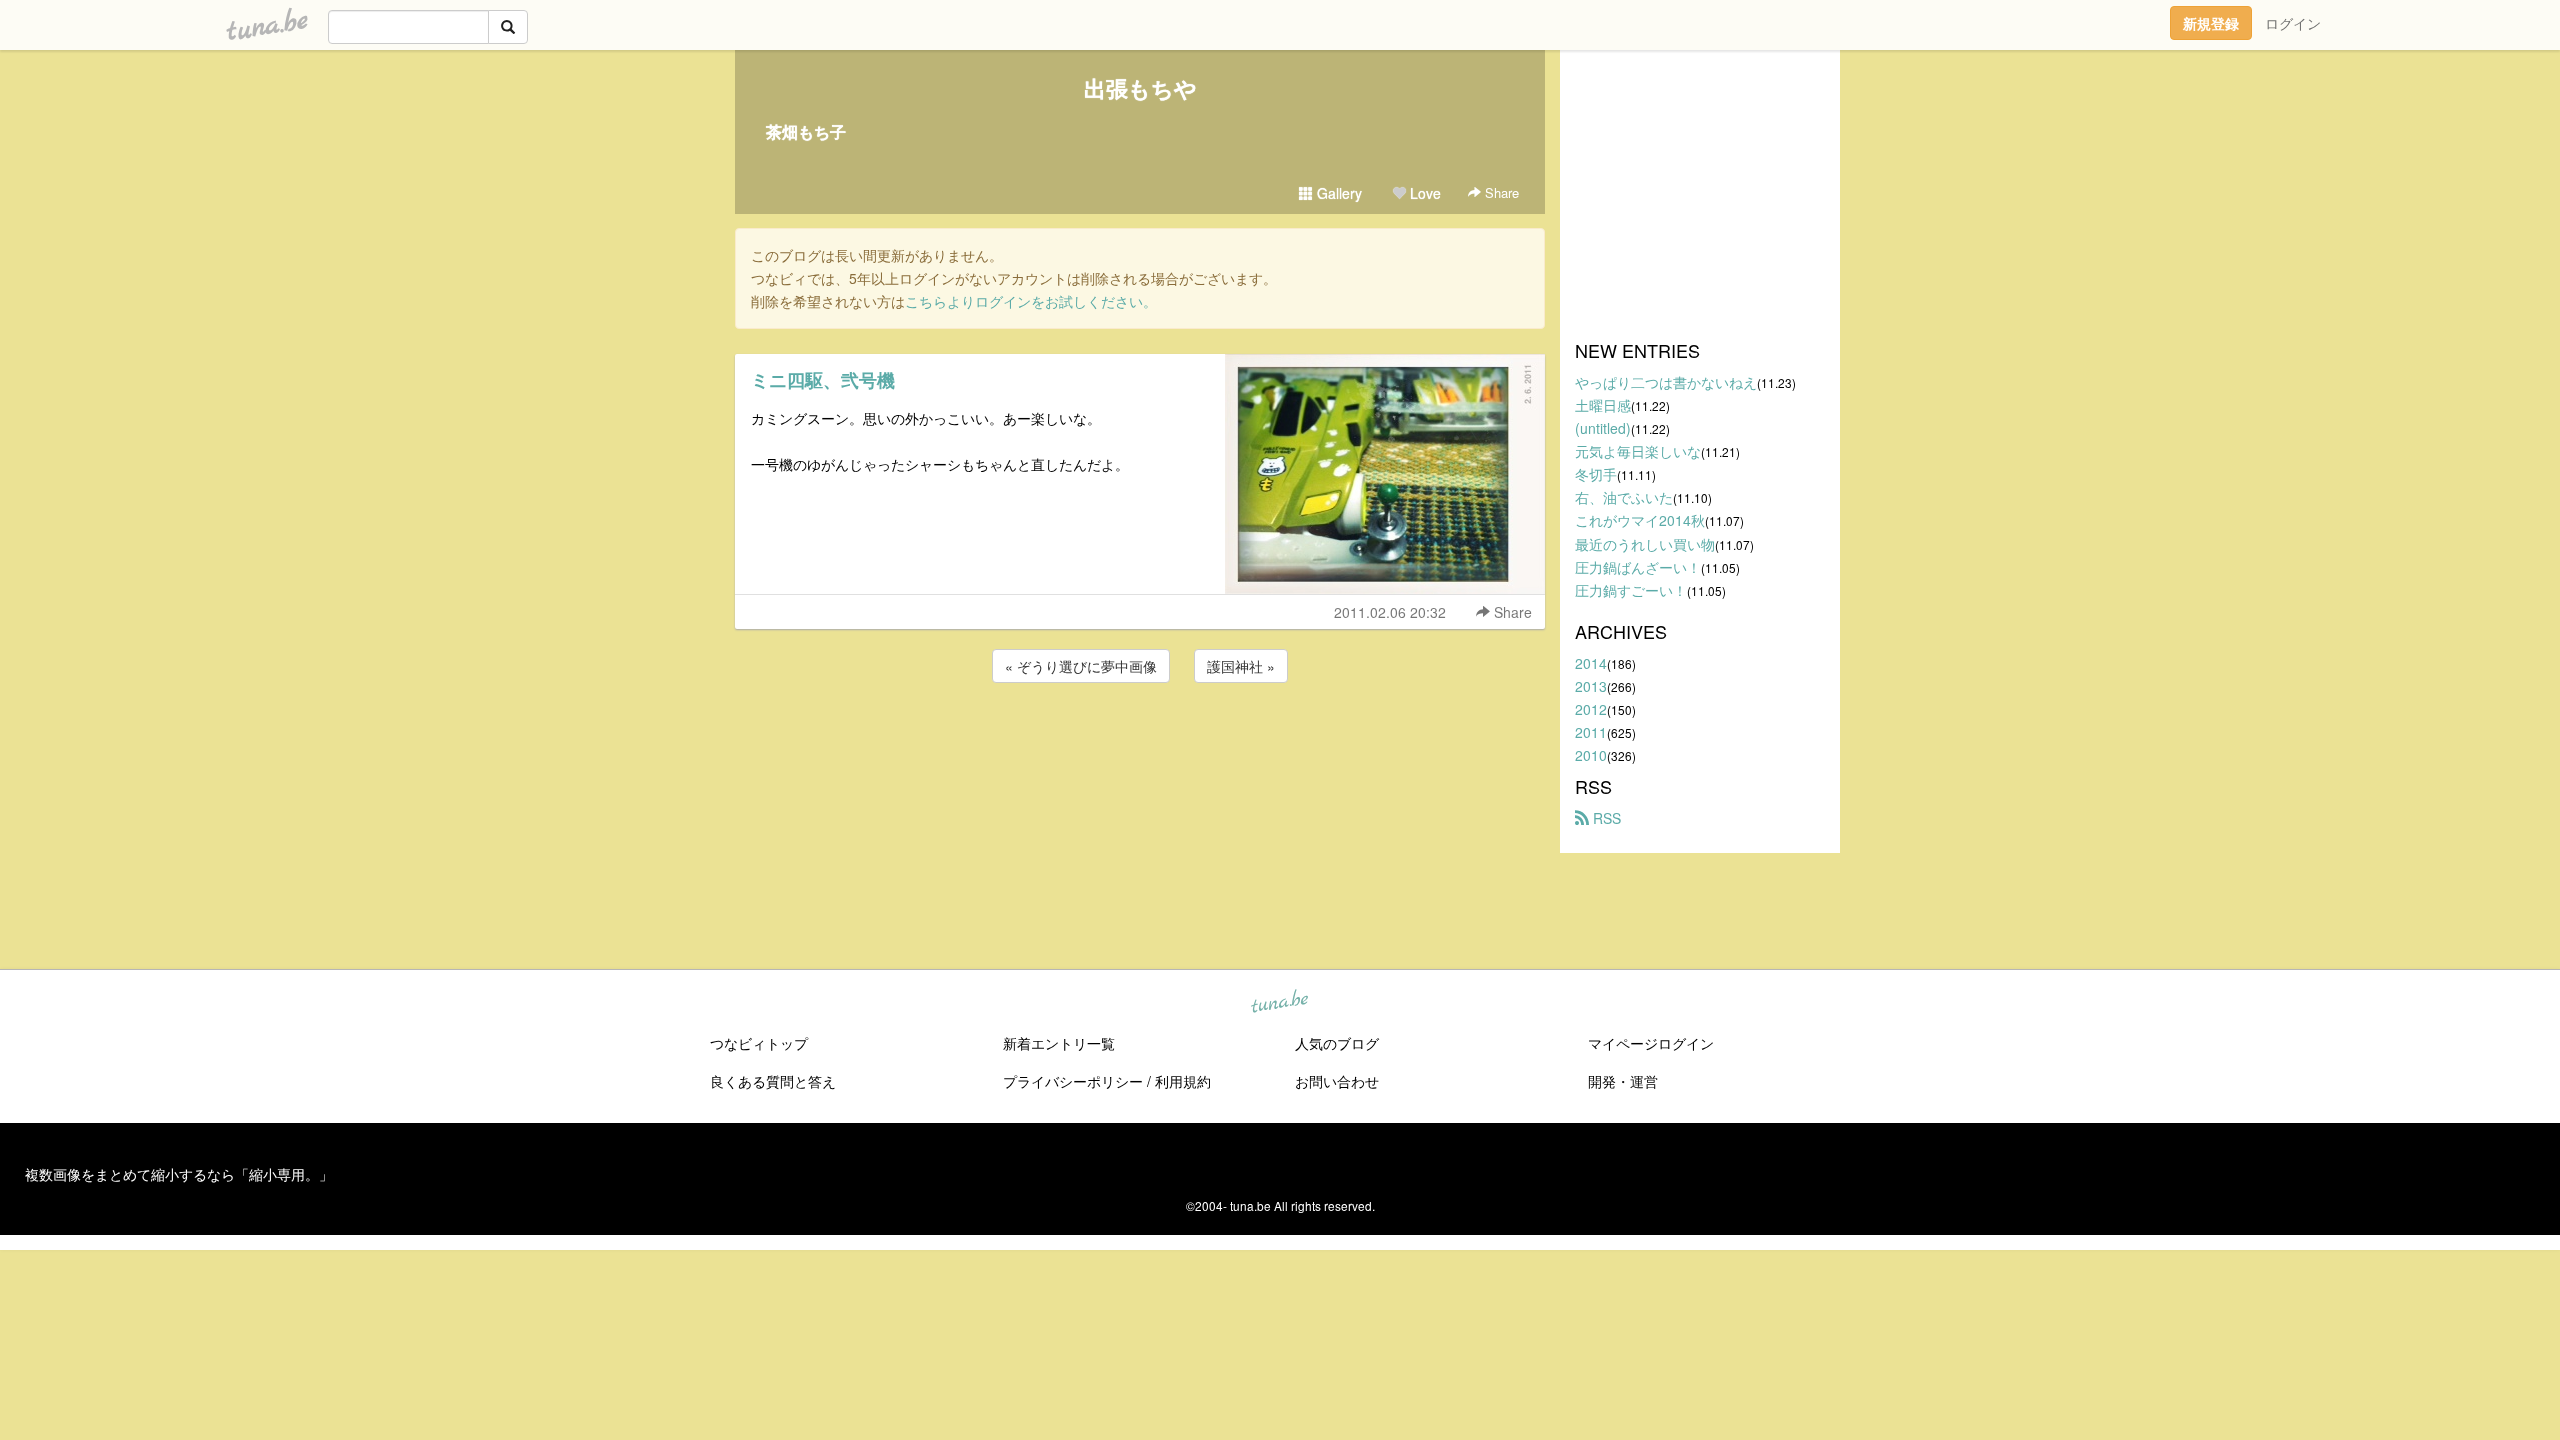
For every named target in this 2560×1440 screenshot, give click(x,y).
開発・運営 (1623, 1081)
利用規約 (1183, 1081)
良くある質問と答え (773, 1081)
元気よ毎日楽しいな (1638, 451)
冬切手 (1596, 474)
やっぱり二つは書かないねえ (1666, 382)
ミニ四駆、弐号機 (823, 380)
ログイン (2293, 23)
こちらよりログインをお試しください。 (1031, 301)
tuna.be (1279, 1003)
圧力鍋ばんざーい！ (1638, 567)
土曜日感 (1603, 405)
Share (1500, 192)
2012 (1591, 709)
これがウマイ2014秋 (1640, 520)
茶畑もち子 (806, 131)
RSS (1605, 818)
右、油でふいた (1624, 497)
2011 (1591, 732)
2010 (1591, 755)
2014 (1591, 663)
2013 (1591, 686)
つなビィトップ (759, 1043)
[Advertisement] (1140, 741)
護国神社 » (1241, 666)
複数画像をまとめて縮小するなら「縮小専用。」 (179, 1174)
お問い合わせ (1337, 1081)
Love (1423, 193)
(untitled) (1603, 428)
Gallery (1337, 193)
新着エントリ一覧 (1059, 1043)
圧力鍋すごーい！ (1631, 590)
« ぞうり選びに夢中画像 (1081, 666)
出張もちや (1140, 88)
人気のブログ (1337, 1043)
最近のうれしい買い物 (1645, 544)
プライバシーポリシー (1073, 1081)
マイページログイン (1651, 1043)
